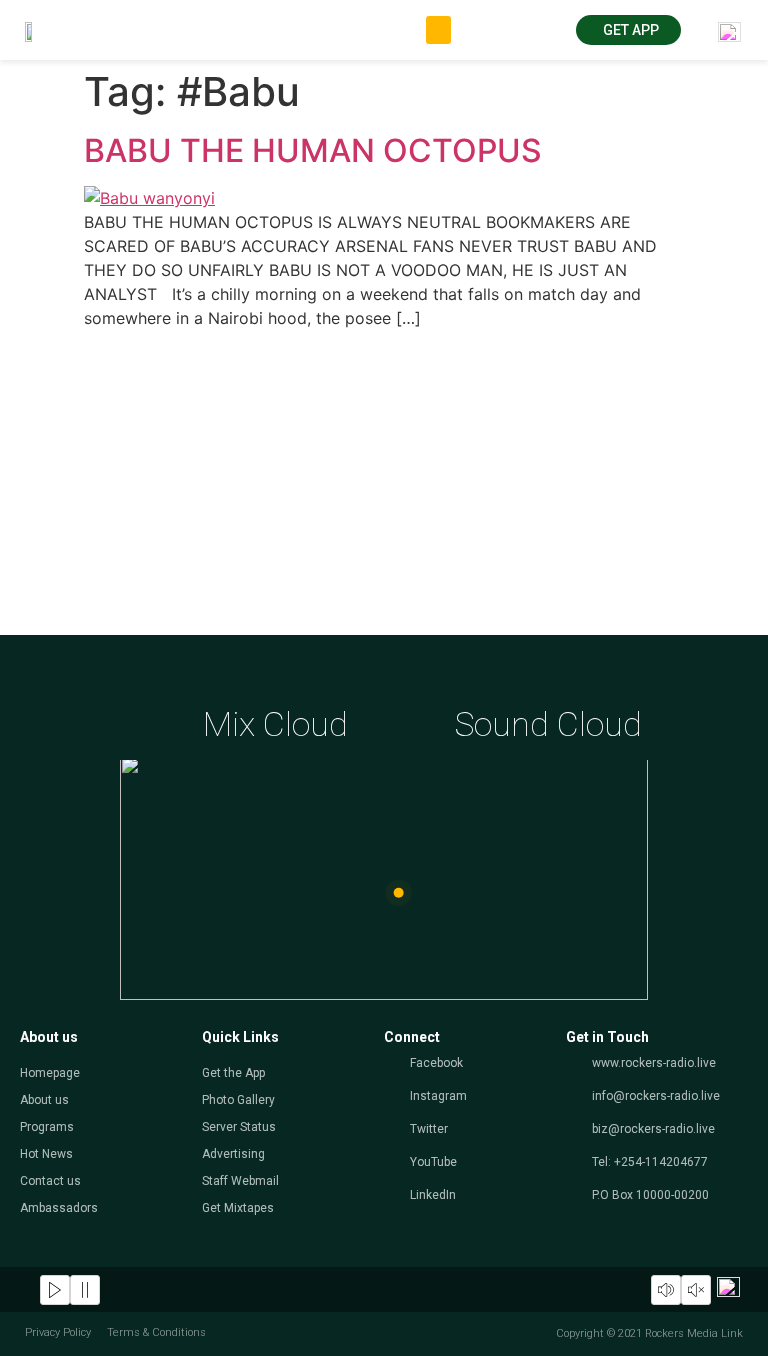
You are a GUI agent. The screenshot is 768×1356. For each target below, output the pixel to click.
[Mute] (666, 1290)
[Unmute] (696, 1290)
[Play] (55, 1290)
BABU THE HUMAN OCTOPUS (313, 150)
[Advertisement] (384, 485)
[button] (438, 30)
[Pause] (85, 1290)
